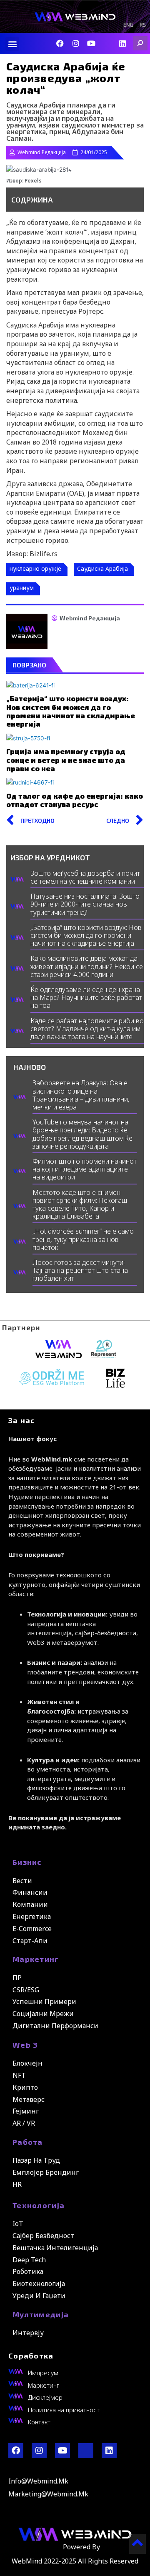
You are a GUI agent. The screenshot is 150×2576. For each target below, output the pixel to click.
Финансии (30, 1892)
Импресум (43, 2373)
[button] (12, 44)
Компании (30, 1904)
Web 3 (25, 2045)
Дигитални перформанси (55, 2026)
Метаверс (29, 2099)
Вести (22, 1881)
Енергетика (32, 1916)
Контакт (39, 2422)
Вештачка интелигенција (55, 2248)
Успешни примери (44, 2001)
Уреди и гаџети (39, 2296)
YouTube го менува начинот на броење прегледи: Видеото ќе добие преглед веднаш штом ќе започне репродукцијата (82, 1134)
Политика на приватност (64, 2410)
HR (17, 2184)
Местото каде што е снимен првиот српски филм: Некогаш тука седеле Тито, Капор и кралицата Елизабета (80, 1204)
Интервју (28, 2333)
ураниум (22, 588)
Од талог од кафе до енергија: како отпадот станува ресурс (75, 800)
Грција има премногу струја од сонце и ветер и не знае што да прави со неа (66, 760)
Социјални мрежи (43, 2014)
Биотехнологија (39, 2284)
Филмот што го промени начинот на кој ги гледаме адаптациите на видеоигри (85, 1169)
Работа (28, 2142)
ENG (128, 25)
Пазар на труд (36, 2160)
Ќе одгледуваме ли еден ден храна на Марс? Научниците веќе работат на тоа (86, 997)
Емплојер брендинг (46, 2172)
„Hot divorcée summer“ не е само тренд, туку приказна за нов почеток (83, 1239)
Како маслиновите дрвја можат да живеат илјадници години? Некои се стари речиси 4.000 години (87, 966)
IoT (18, 2224)
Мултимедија (41, 2314)
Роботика (28, 2271)
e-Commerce (32, 1929)
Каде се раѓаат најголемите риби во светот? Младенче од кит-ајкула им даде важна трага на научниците (87, 1029)
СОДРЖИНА (32, 200)
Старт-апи (30, 1941)
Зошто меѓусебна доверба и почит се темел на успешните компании (85, 877)
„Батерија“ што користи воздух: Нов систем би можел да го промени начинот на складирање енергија (71, 711)
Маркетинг (36, 1959)
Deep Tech (29, 2260)
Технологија (39, 2205)
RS (143, 25)
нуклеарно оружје (35, 568)
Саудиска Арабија (102, 568)
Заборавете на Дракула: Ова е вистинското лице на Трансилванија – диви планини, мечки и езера (81, 1095)
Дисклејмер (45, 2397)
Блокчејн (27, 2063)
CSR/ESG (26, 1990)
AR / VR (24, 2123)
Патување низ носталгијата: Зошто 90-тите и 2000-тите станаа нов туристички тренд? (85, 904)
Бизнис (27, 1862)
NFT (19, 2075)
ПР (17, 1978)
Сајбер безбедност (43, 2236)
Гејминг (26, 2111)
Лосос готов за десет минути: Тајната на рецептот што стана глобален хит (80, 1270)
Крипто (25, 2087)
